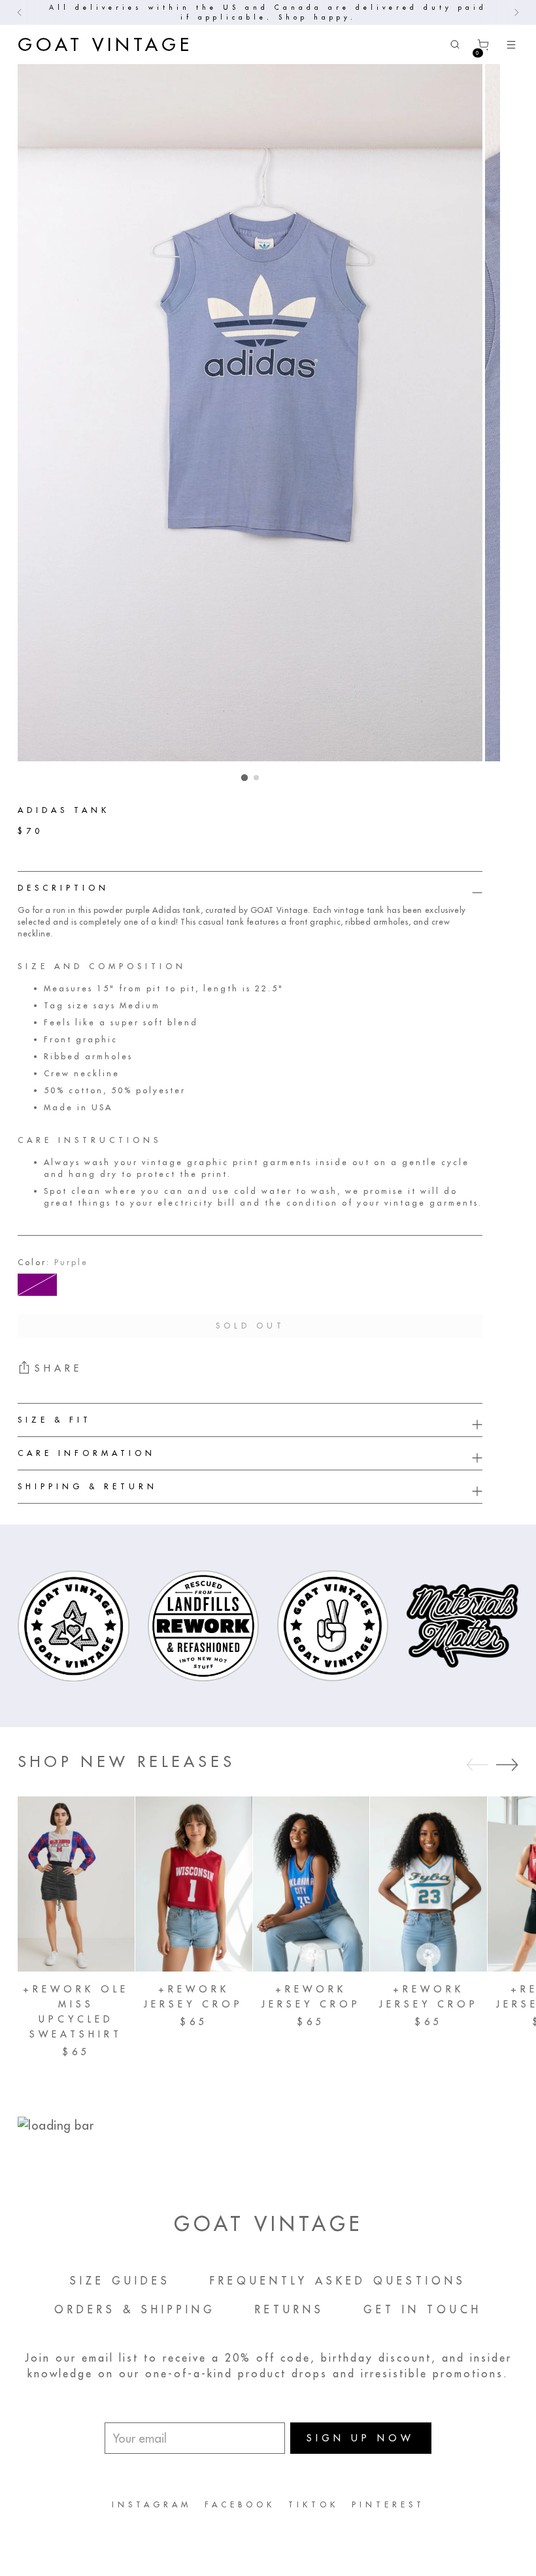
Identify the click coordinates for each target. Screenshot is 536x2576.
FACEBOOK (240, 2504)
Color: (53, 1262)
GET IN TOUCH (423, 2309)
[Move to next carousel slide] (507, 1764)
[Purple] (37, 1285)
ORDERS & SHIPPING (135, 2309)
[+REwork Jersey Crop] (194, 1884)
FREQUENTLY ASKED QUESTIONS (338, 2281)
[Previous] (20, 12)
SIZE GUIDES (120, 2281)
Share (59, 1368)
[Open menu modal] (511, 45)
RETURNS (290, 2309)
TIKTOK (313, 2504)
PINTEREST (388, 2504)
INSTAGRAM (152, 2504)
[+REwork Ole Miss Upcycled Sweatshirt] (76, 1884)
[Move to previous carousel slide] (477, 1765)
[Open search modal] (455, 45)
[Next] (516, 12)
